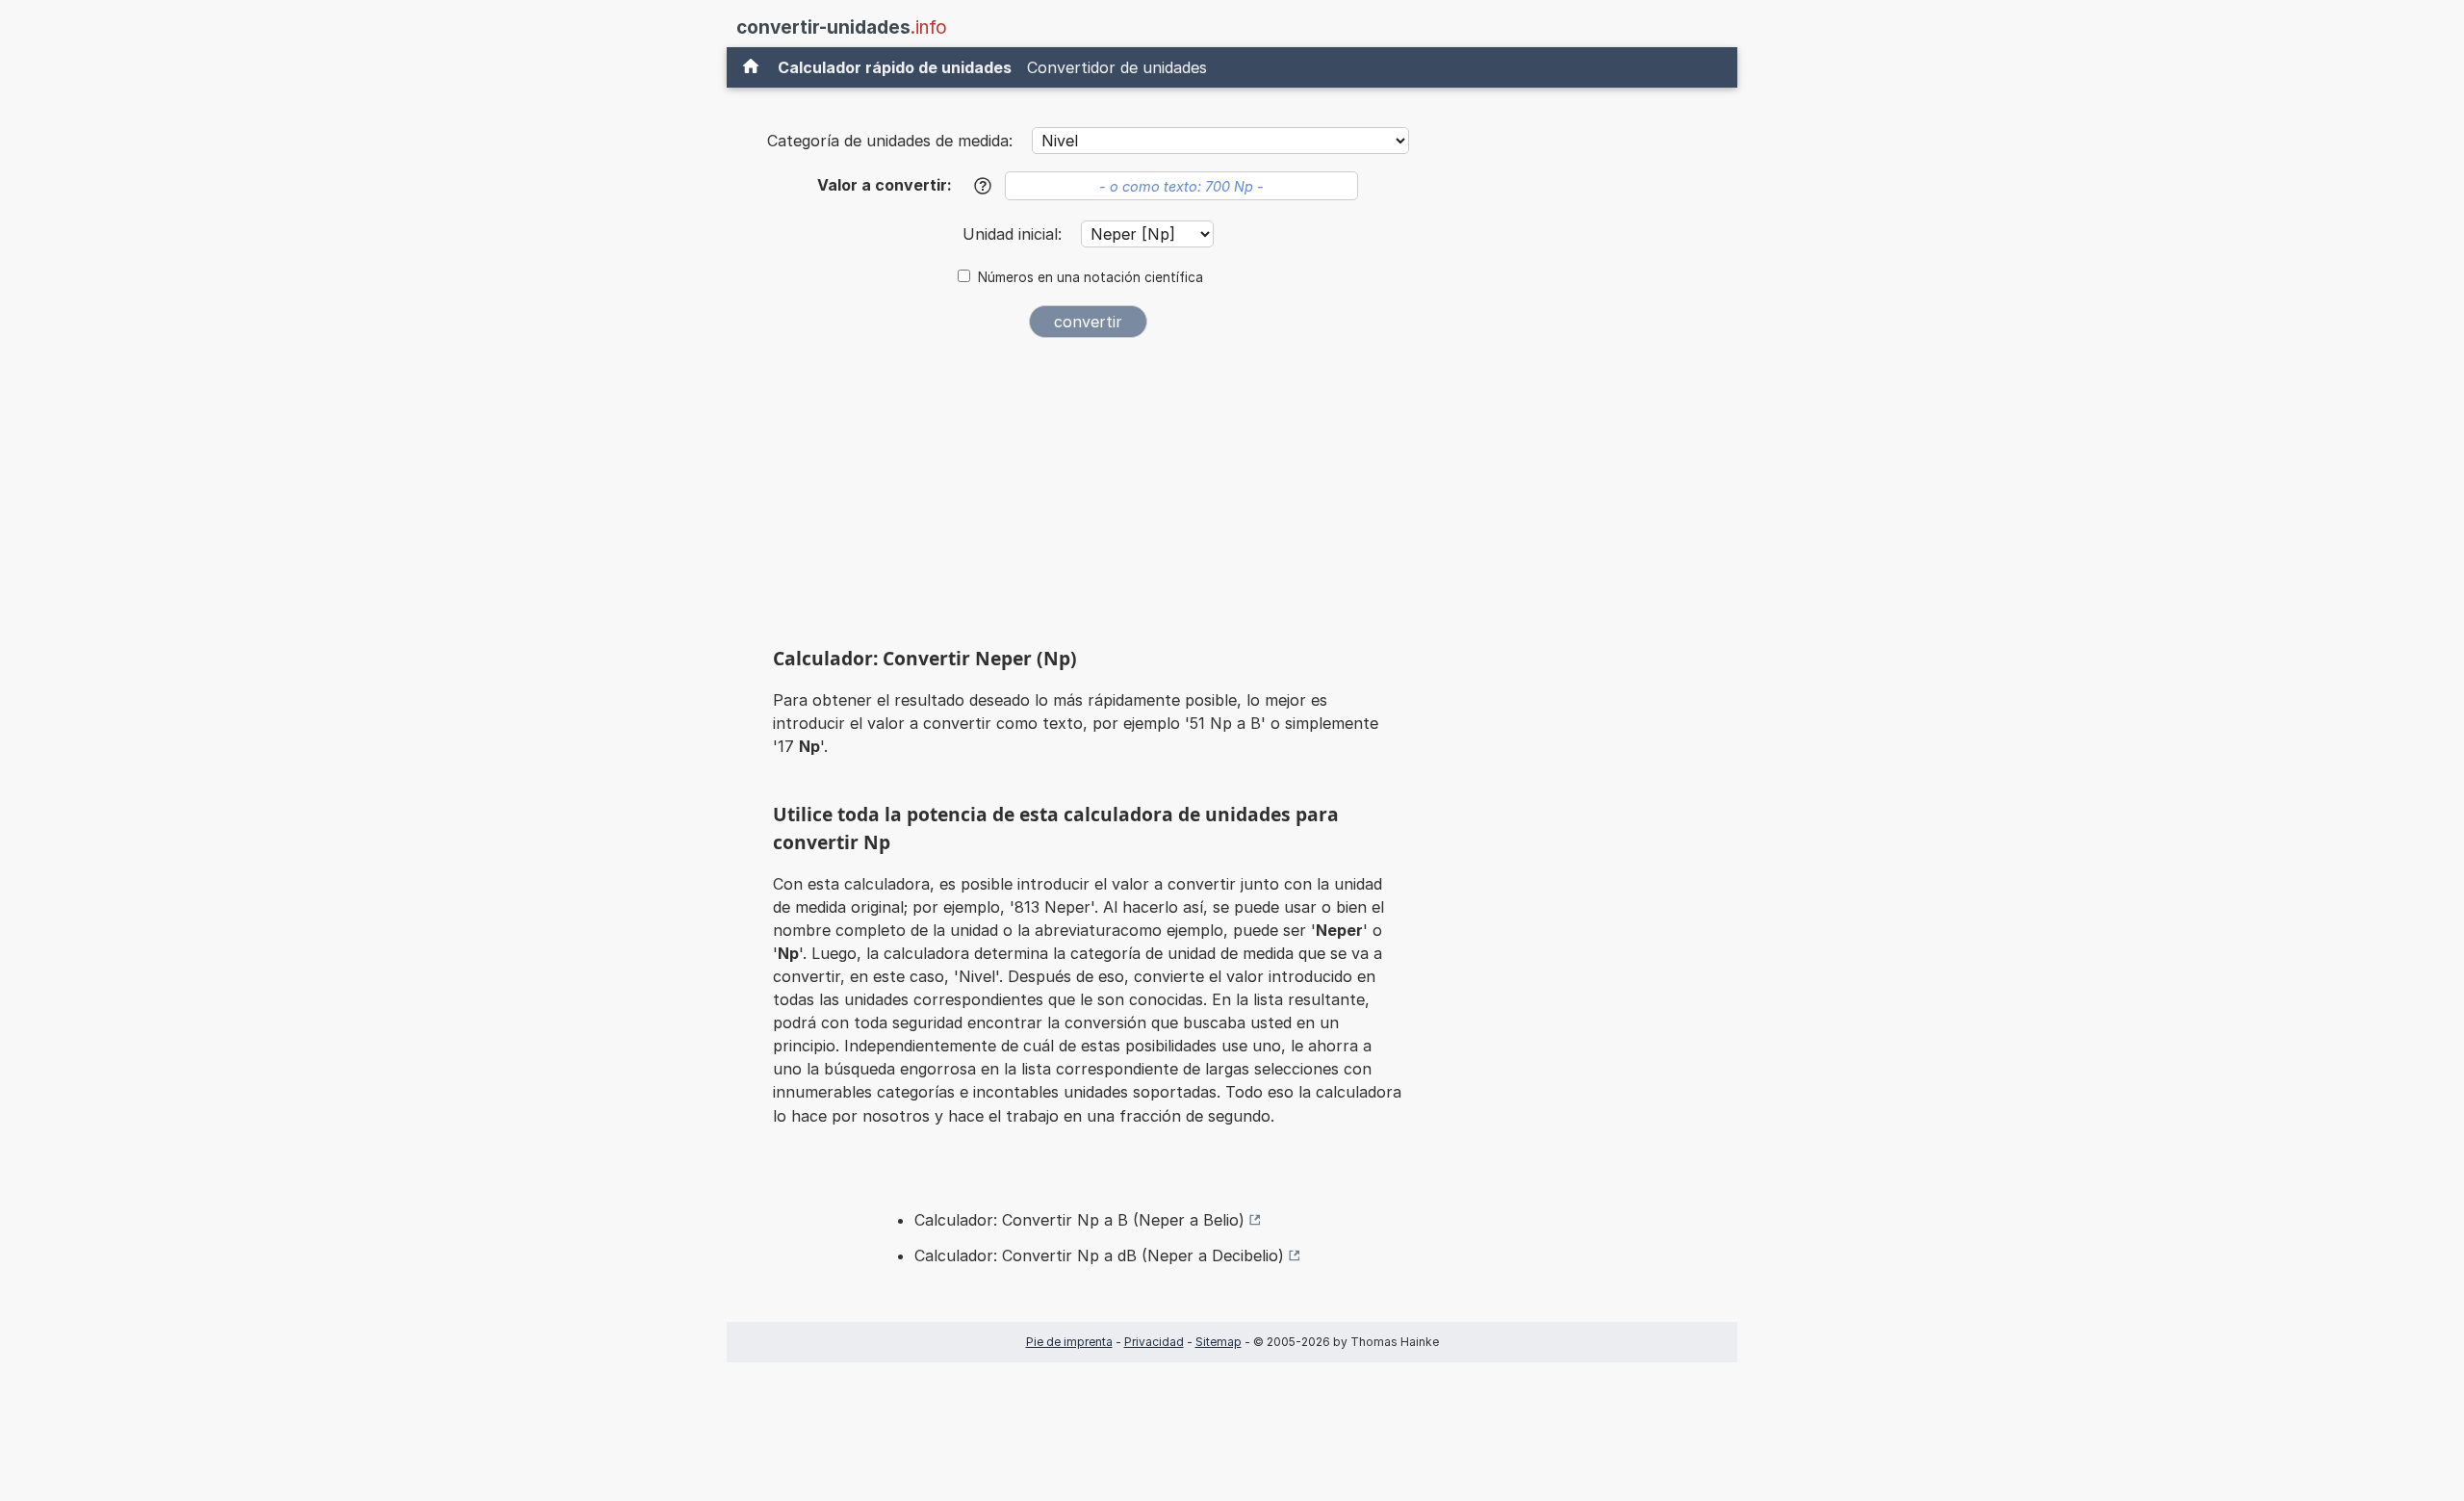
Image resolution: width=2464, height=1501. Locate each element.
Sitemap (1219, 1342)
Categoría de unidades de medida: (890, 141)
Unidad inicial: (1014, 234)
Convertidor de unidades (1117, 67)
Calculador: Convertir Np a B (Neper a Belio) (1079, 1220)
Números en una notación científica (1091, 277)
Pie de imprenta (1069, 1342)
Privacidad (1154, 1342)
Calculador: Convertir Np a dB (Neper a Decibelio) (1099, 1255)
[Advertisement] (1088, 497)
